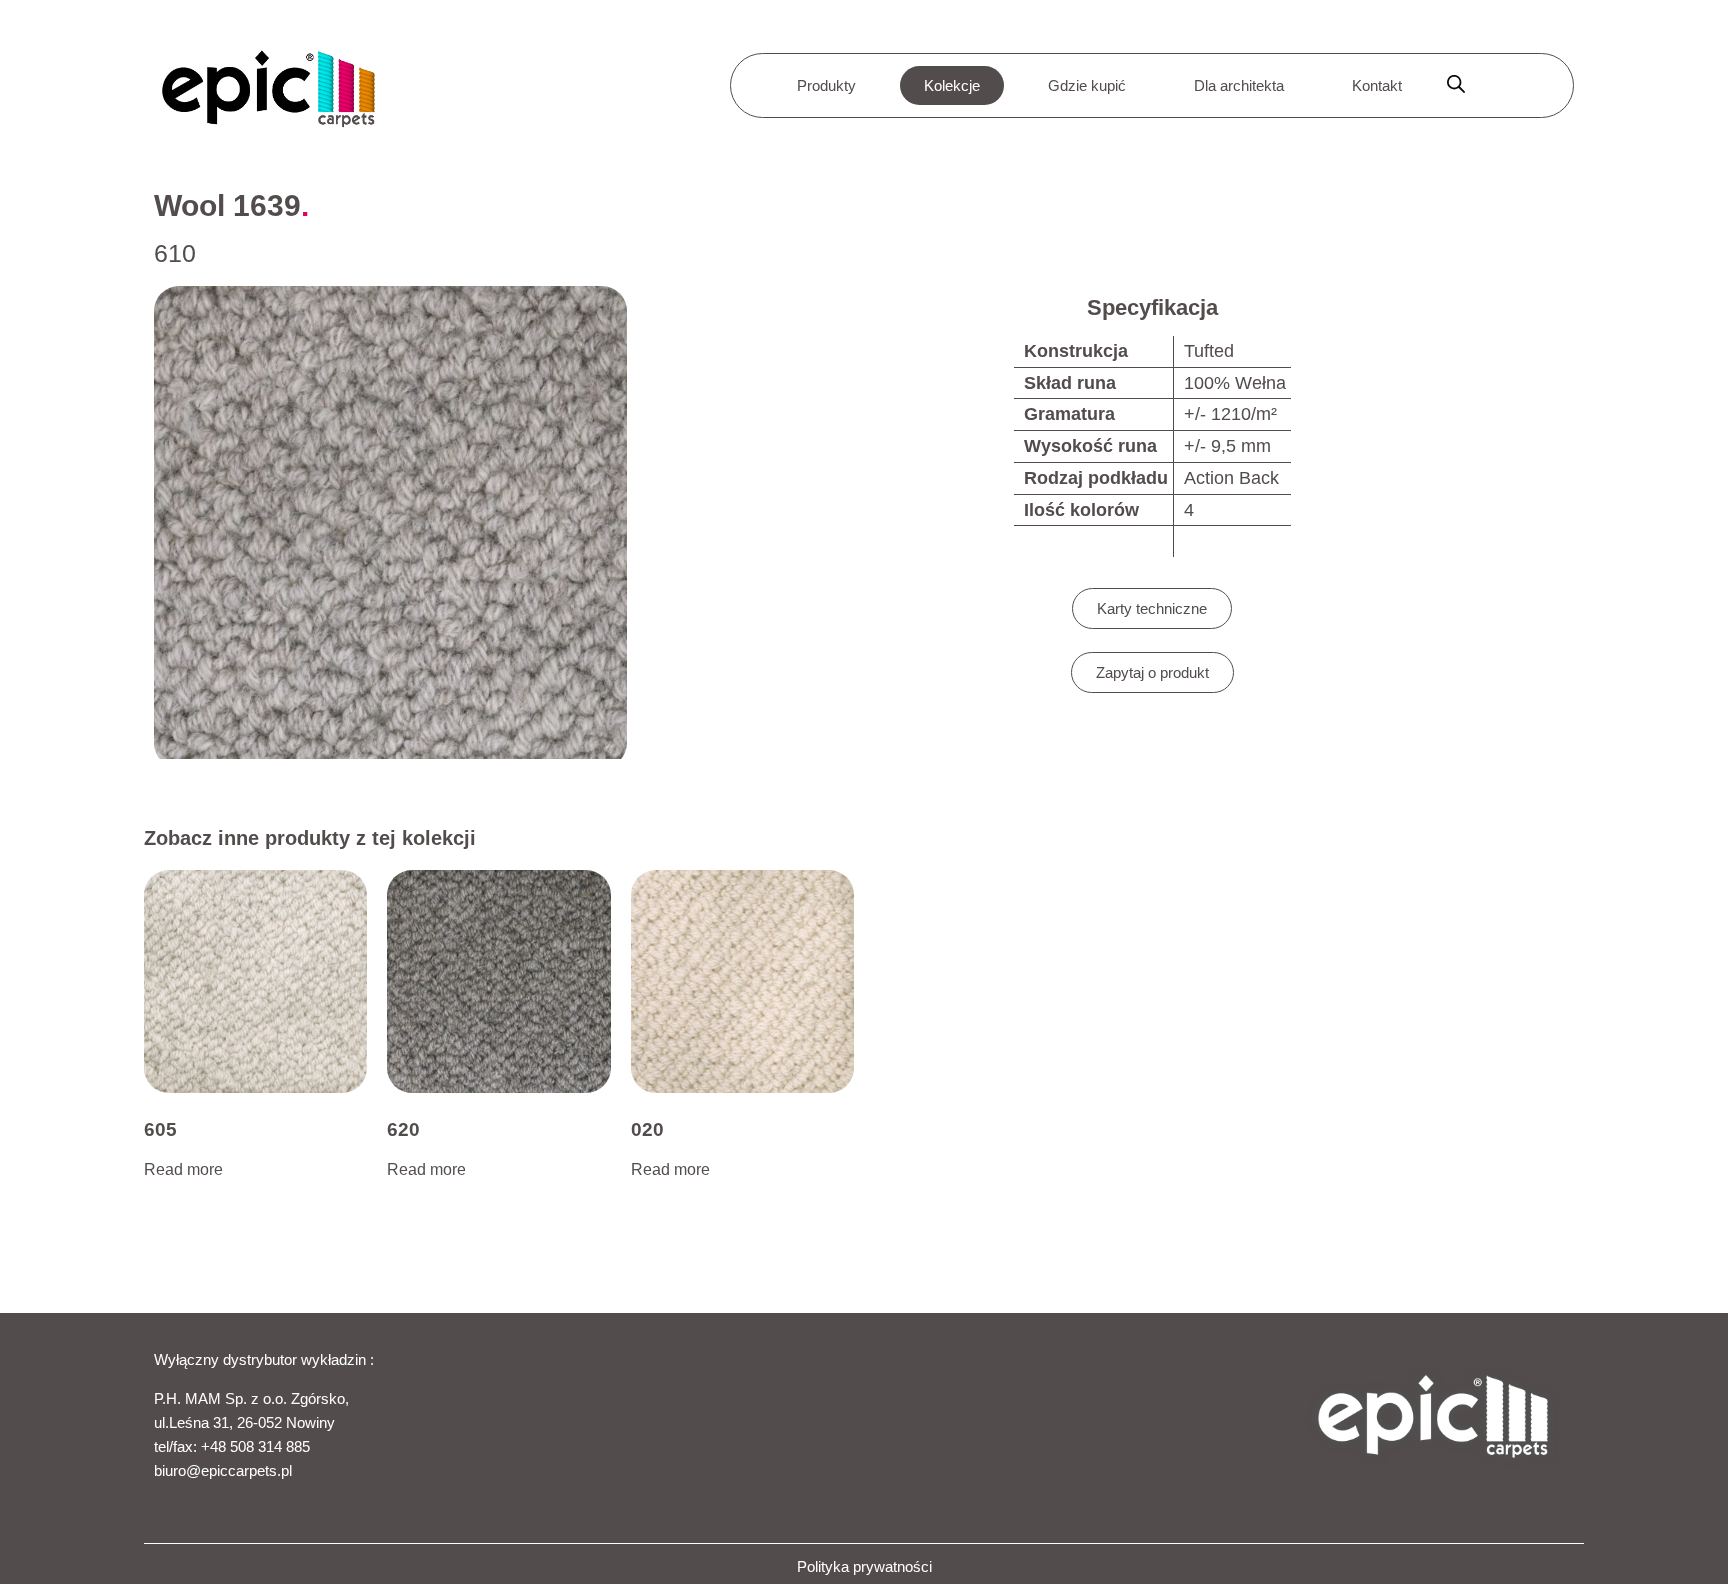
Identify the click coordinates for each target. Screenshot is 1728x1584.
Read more (183, 1169)
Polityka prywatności (864, 1566)
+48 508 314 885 (255, 1446)
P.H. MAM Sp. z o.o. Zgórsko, (251, 1398)
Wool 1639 (227, 205)
